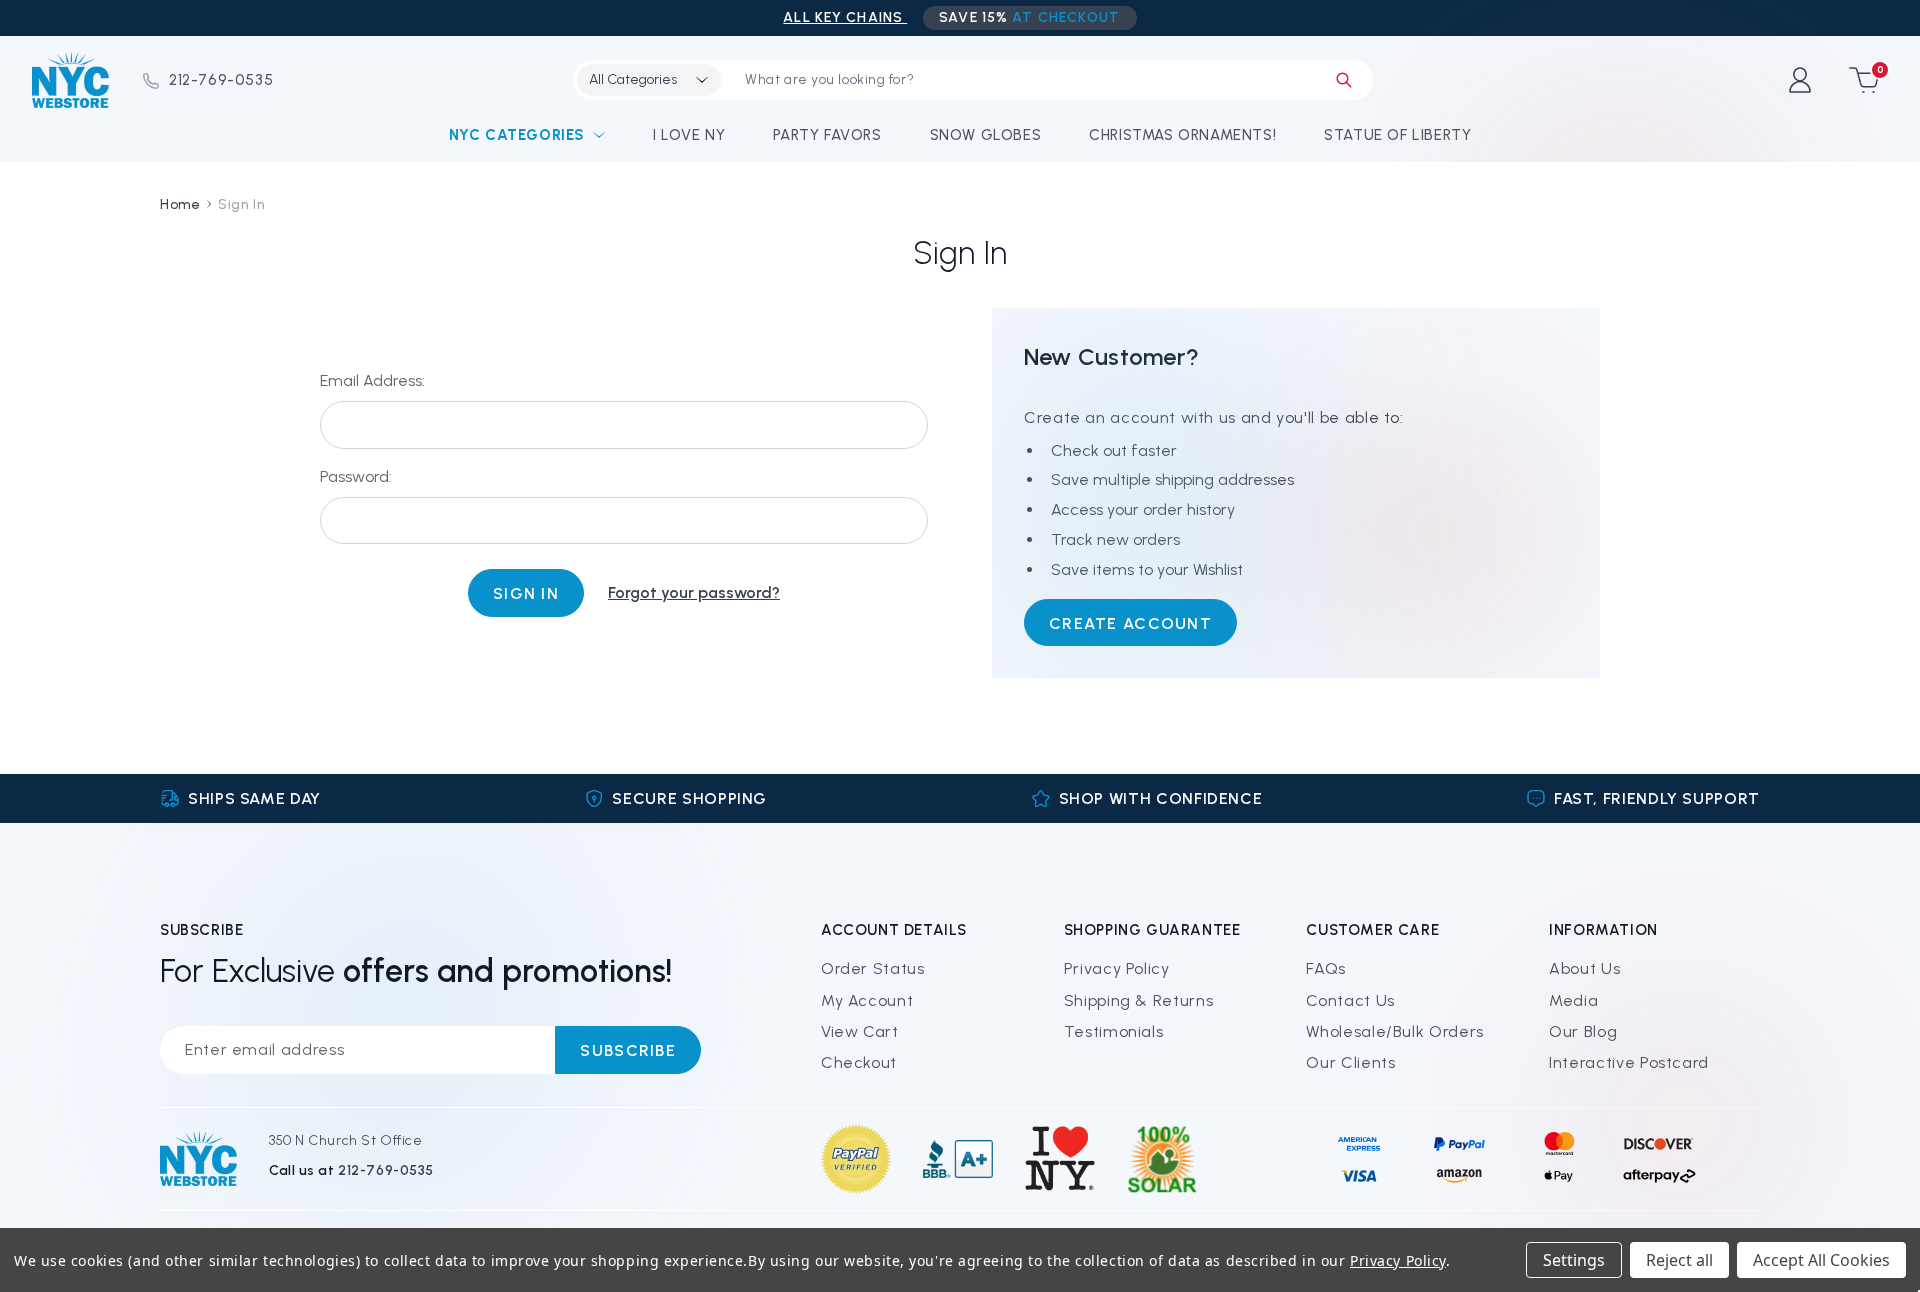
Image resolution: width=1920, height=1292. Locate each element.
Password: (356, 476)
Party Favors (827, 135)
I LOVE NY (689, 135)
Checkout (859, 1062)
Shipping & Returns (1139, 1000)
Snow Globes (986, 135)
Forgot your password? (694, 592)
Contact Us (1350, 1000)
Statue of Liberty (1397, 135)
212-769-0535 (221, 80)
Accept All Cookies (1821, 1260)
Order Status (873, 968)
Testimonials (1114, 1031)
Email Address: (372, 380)
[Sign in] (1800, 80)
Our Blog (1583, 1031)
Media (1573, 1000)
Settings (1574, 1260)
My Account (867, 1000)
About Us (1584, 968)
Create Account (1130, 623)
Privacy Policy (1117, 968)
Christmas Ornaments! (1182, 135)
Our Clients (1350, 1062)
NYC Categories (517, 135)
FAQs (1326, 968)
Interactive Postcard (1629, 1062)
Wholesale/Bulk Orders (1394, 1031)
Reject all (1679, 1260)
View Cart (860, 1031)
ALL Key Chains (845, 17)
